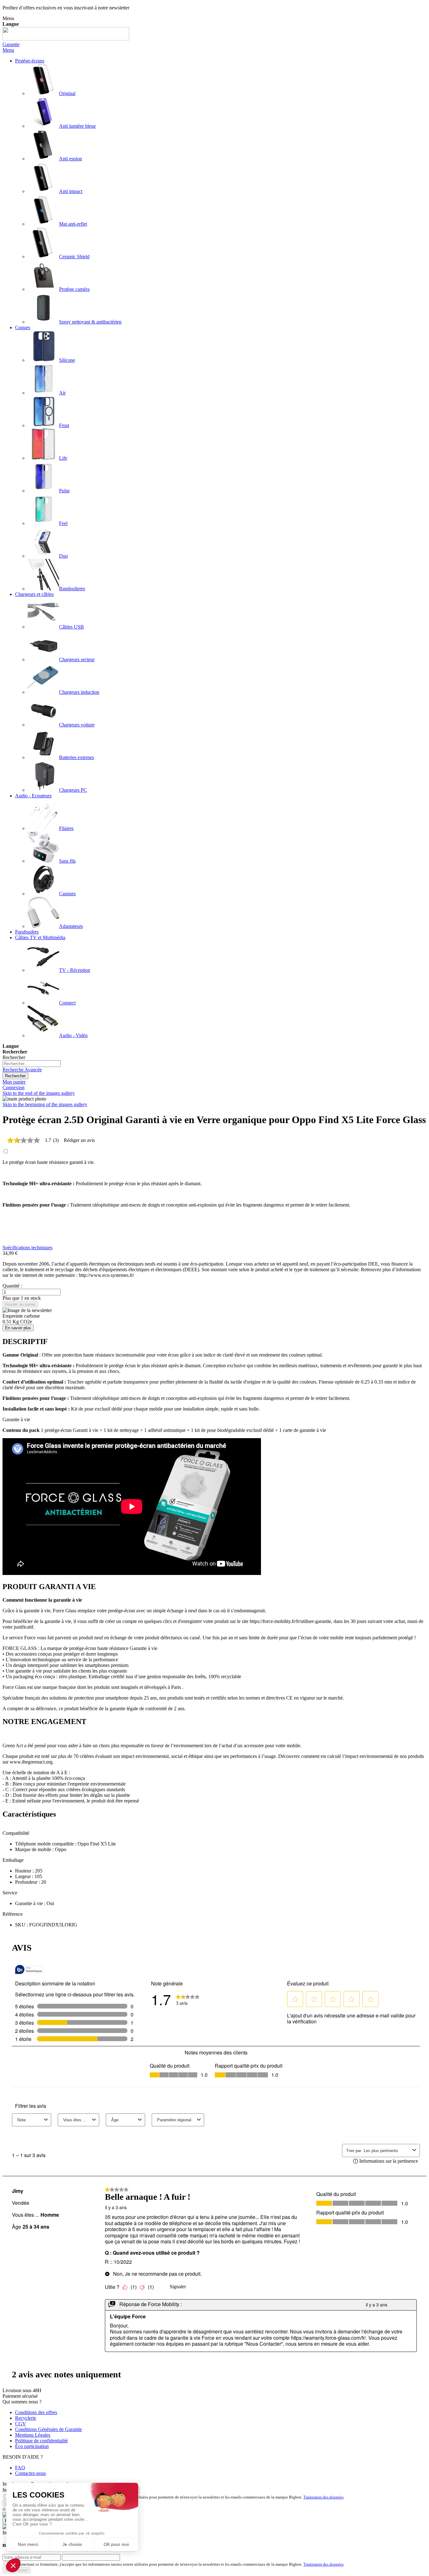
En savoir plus (18, 1328)
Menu (8, 50)
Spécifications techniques (27, 1248)
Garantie (11, 44)
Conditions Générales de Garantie (49, 2429)
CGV (21, 2424)
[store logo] (66, 39)
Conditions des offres (36, 2412)
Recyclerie (26, 2418)
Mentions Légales (33, 2435)
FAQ (20, 2468)
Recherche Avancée (22, 1070)
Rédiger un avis (79, 1140)
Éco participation (32, 2446)
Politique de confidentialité (41, 2441)
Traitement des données (323, 2497)
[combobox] (32, 1064)
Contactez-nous (30, 2473)
